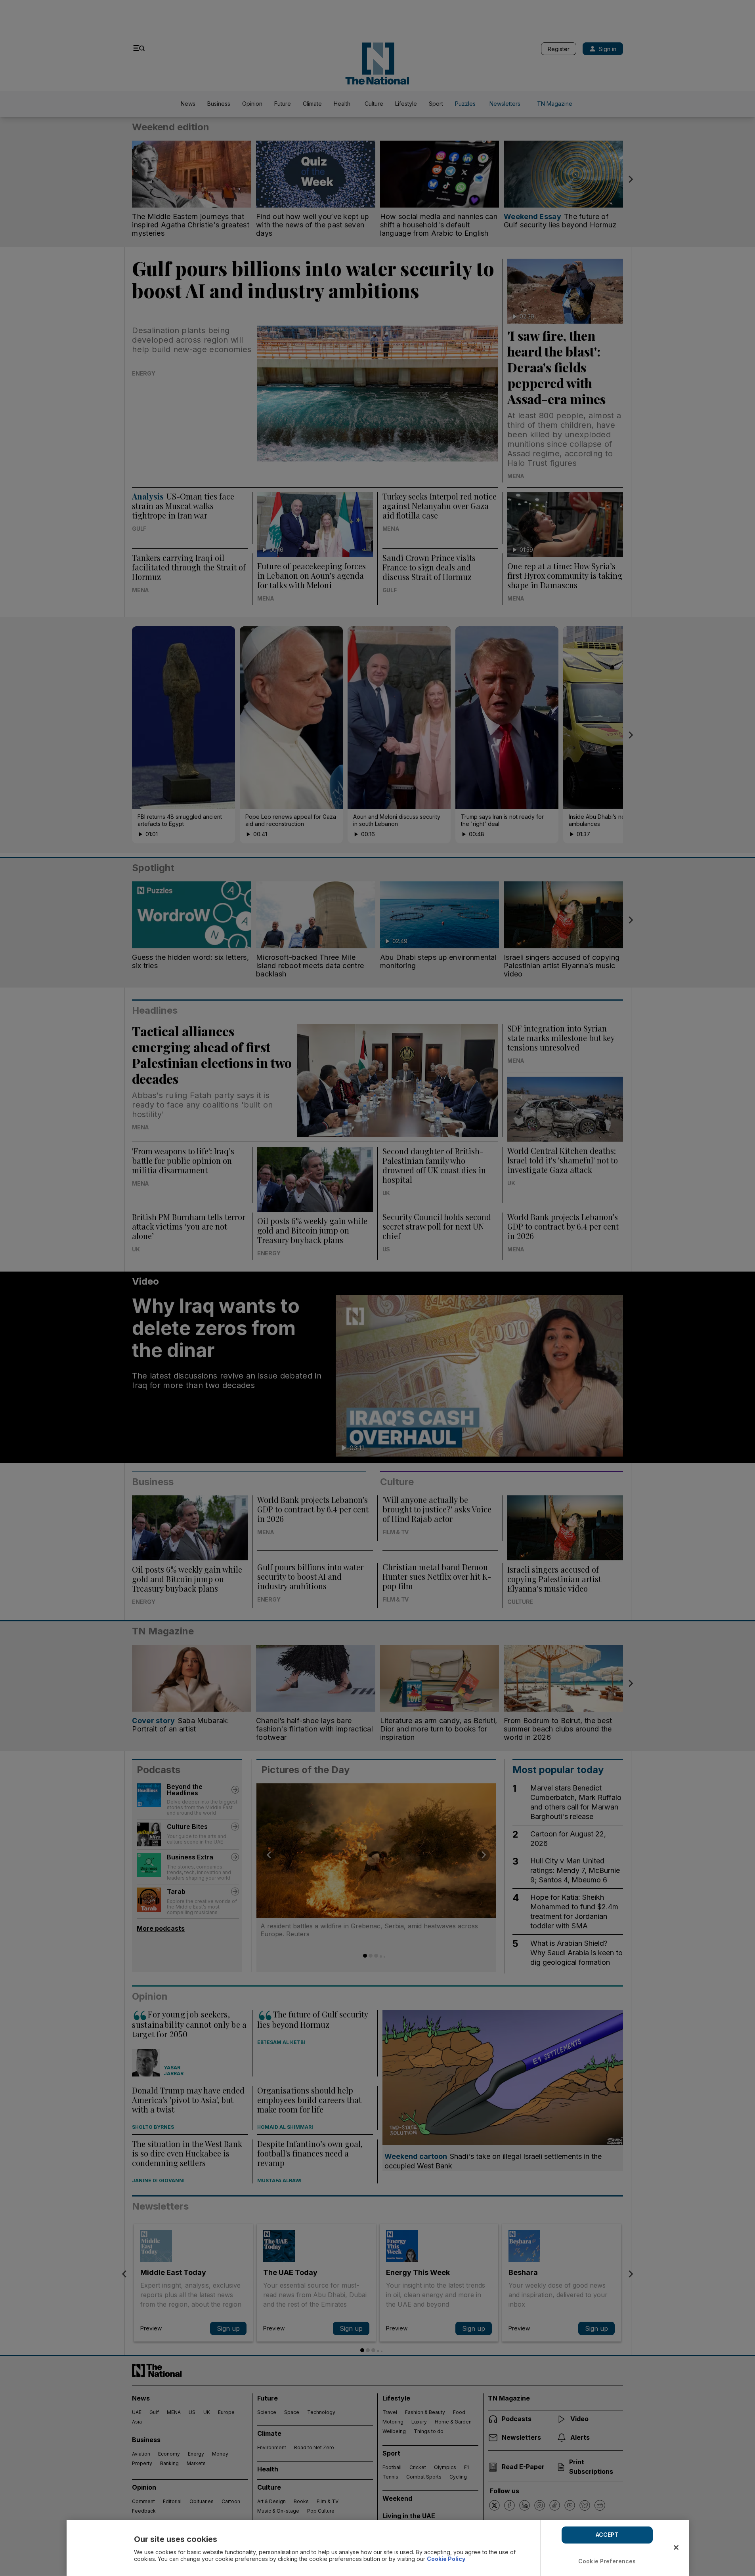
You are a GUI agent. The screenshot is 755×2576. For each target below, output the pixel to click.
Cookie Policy (446, 2559)
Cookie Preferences (607, 2561)
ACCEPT (607, 2535)
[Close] (676, 2547)
